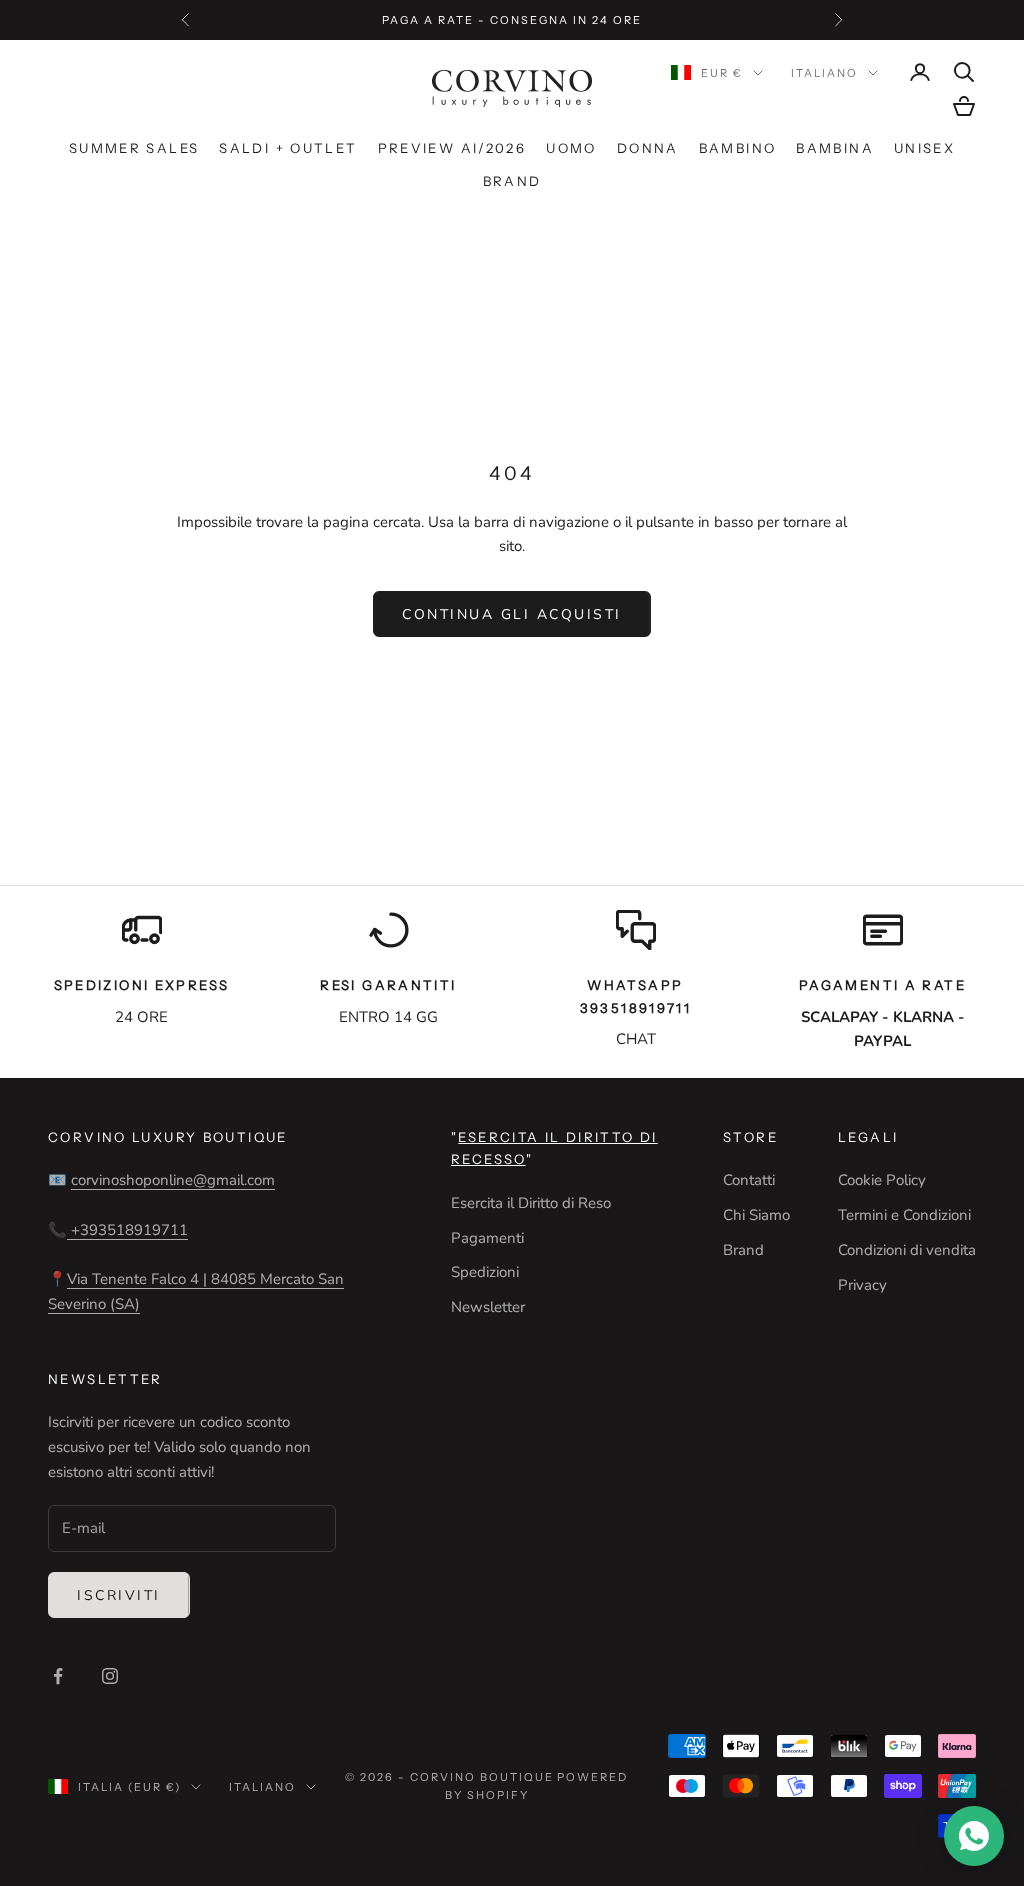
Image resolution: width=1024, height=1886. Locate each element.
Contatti (749, 1180)
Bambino (738, 148)
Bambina (835, 148)
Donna (648, 148)
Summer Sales (134, 148)
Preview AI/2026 (452, 148)
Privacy (862, 1285)
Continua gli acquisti (512, 614)
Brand (512, 181)
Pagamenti (487, 1238)
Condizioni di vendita (907, 1250)
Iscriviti (119, 1595)
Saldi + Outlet (288, 148)
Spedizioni (485, 1272)
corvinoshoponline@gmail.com (173, 1180)
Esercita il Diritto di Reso (531, 1203)
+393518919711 (127, 1230)
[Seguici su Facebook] (58, 1676)
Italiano (824, 73)
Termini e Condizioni (904, 1215)
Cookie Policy (882, 1180)
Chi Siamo (756, 1215)
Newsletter (488, 1307)
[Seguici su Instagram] (110, 1676)
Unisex (924, 148)
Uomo (571, 148)
